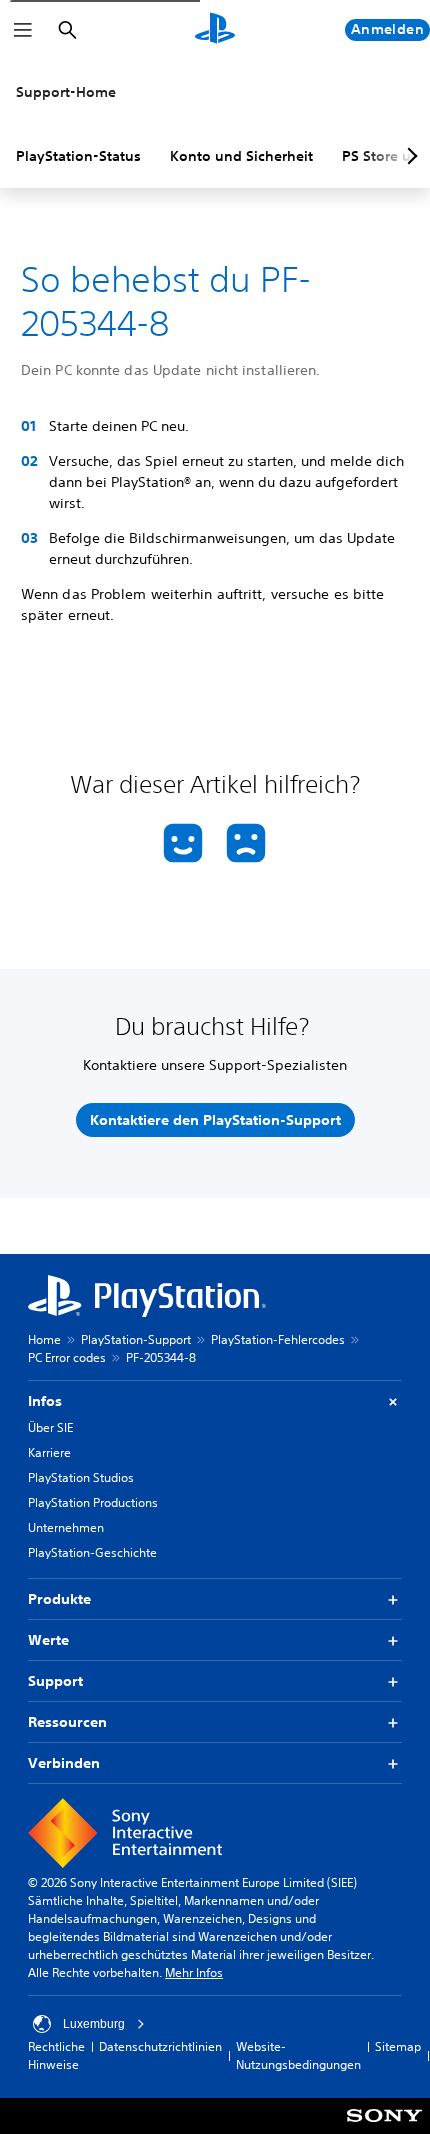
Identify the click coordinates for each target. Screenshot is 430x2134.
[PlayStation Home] (215, 30)
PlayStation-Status (78, 156)
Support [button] (55, 1681)
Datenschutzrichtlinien (160, 2046)
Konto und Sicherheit (241, 156)
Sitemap (398, 2046)
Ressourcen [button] (67, 1722)
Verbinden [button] (64, 1763)
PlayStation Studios (81, 1477)
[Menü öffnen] (23, 30)
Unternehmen (66, 1527)
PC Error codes (67, 1357)
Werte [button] (48, 1640)
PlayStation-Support (136, 1339)
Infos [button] (45, 1401)
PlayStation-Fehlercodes (278, 1339)
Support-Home (66, 92)
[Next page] (409, 156)
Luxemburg (94, 2024)
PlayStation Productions (93, 1502)
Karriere (49, 1452)
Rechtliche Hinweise (56, 2055)
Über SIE (50, 1427)
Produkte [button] (59, 1599)
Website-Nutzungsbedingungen (298, 2055)
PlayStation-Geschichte (92, 1552)
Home (44, 1339)
